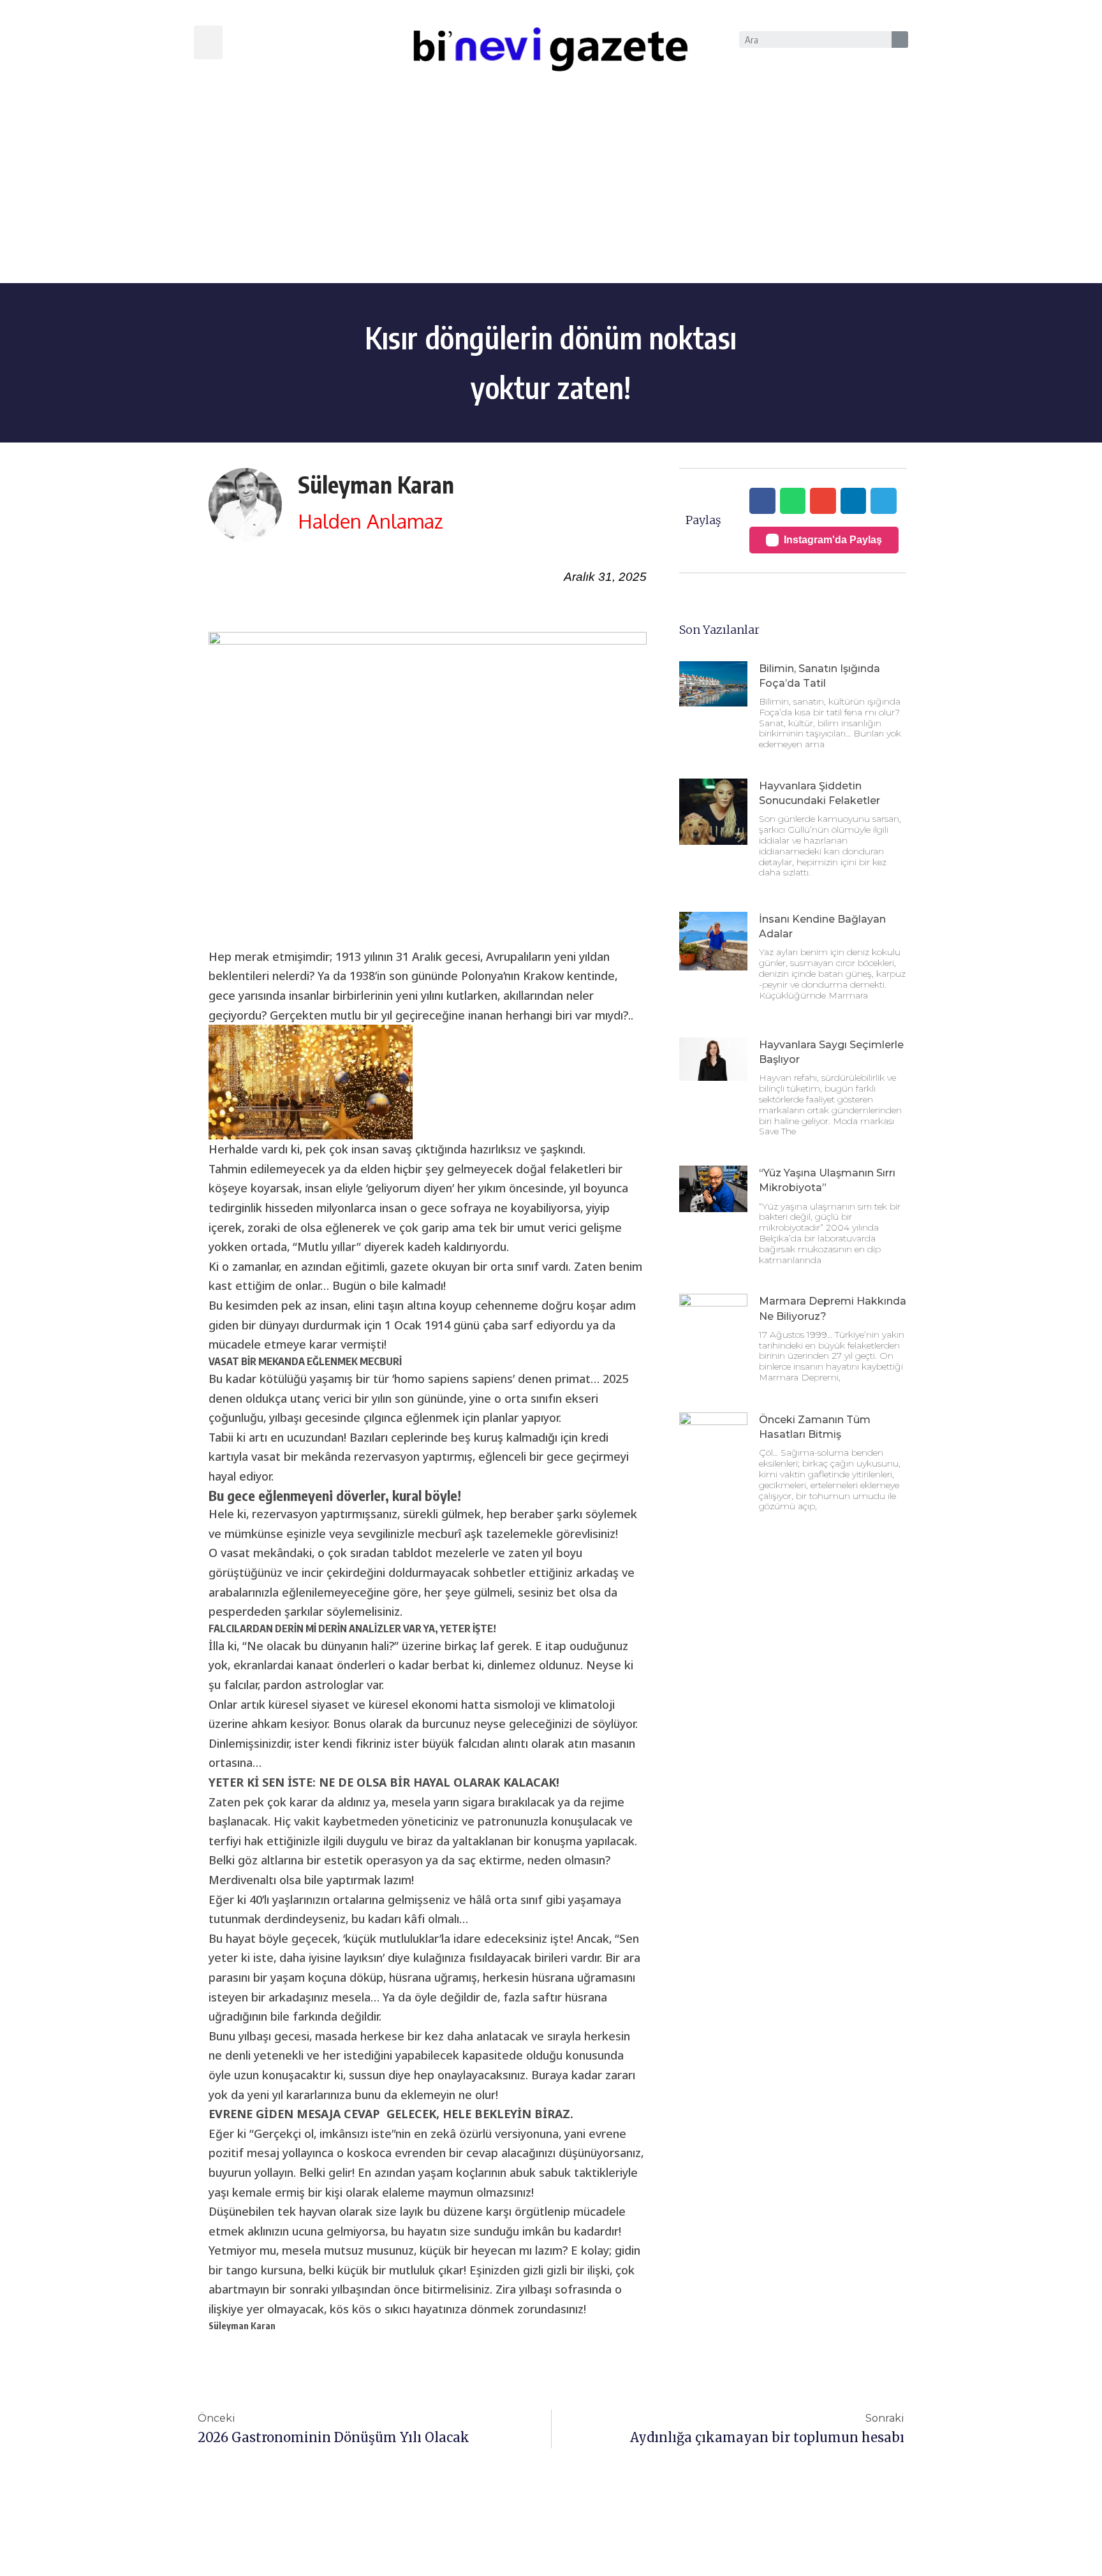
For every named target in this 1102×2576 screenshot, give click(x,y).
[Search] (900, 40)
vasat (235, 1553)
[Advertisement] (551, 187)
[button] (208, 42)
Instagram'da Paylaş (833, 540)
